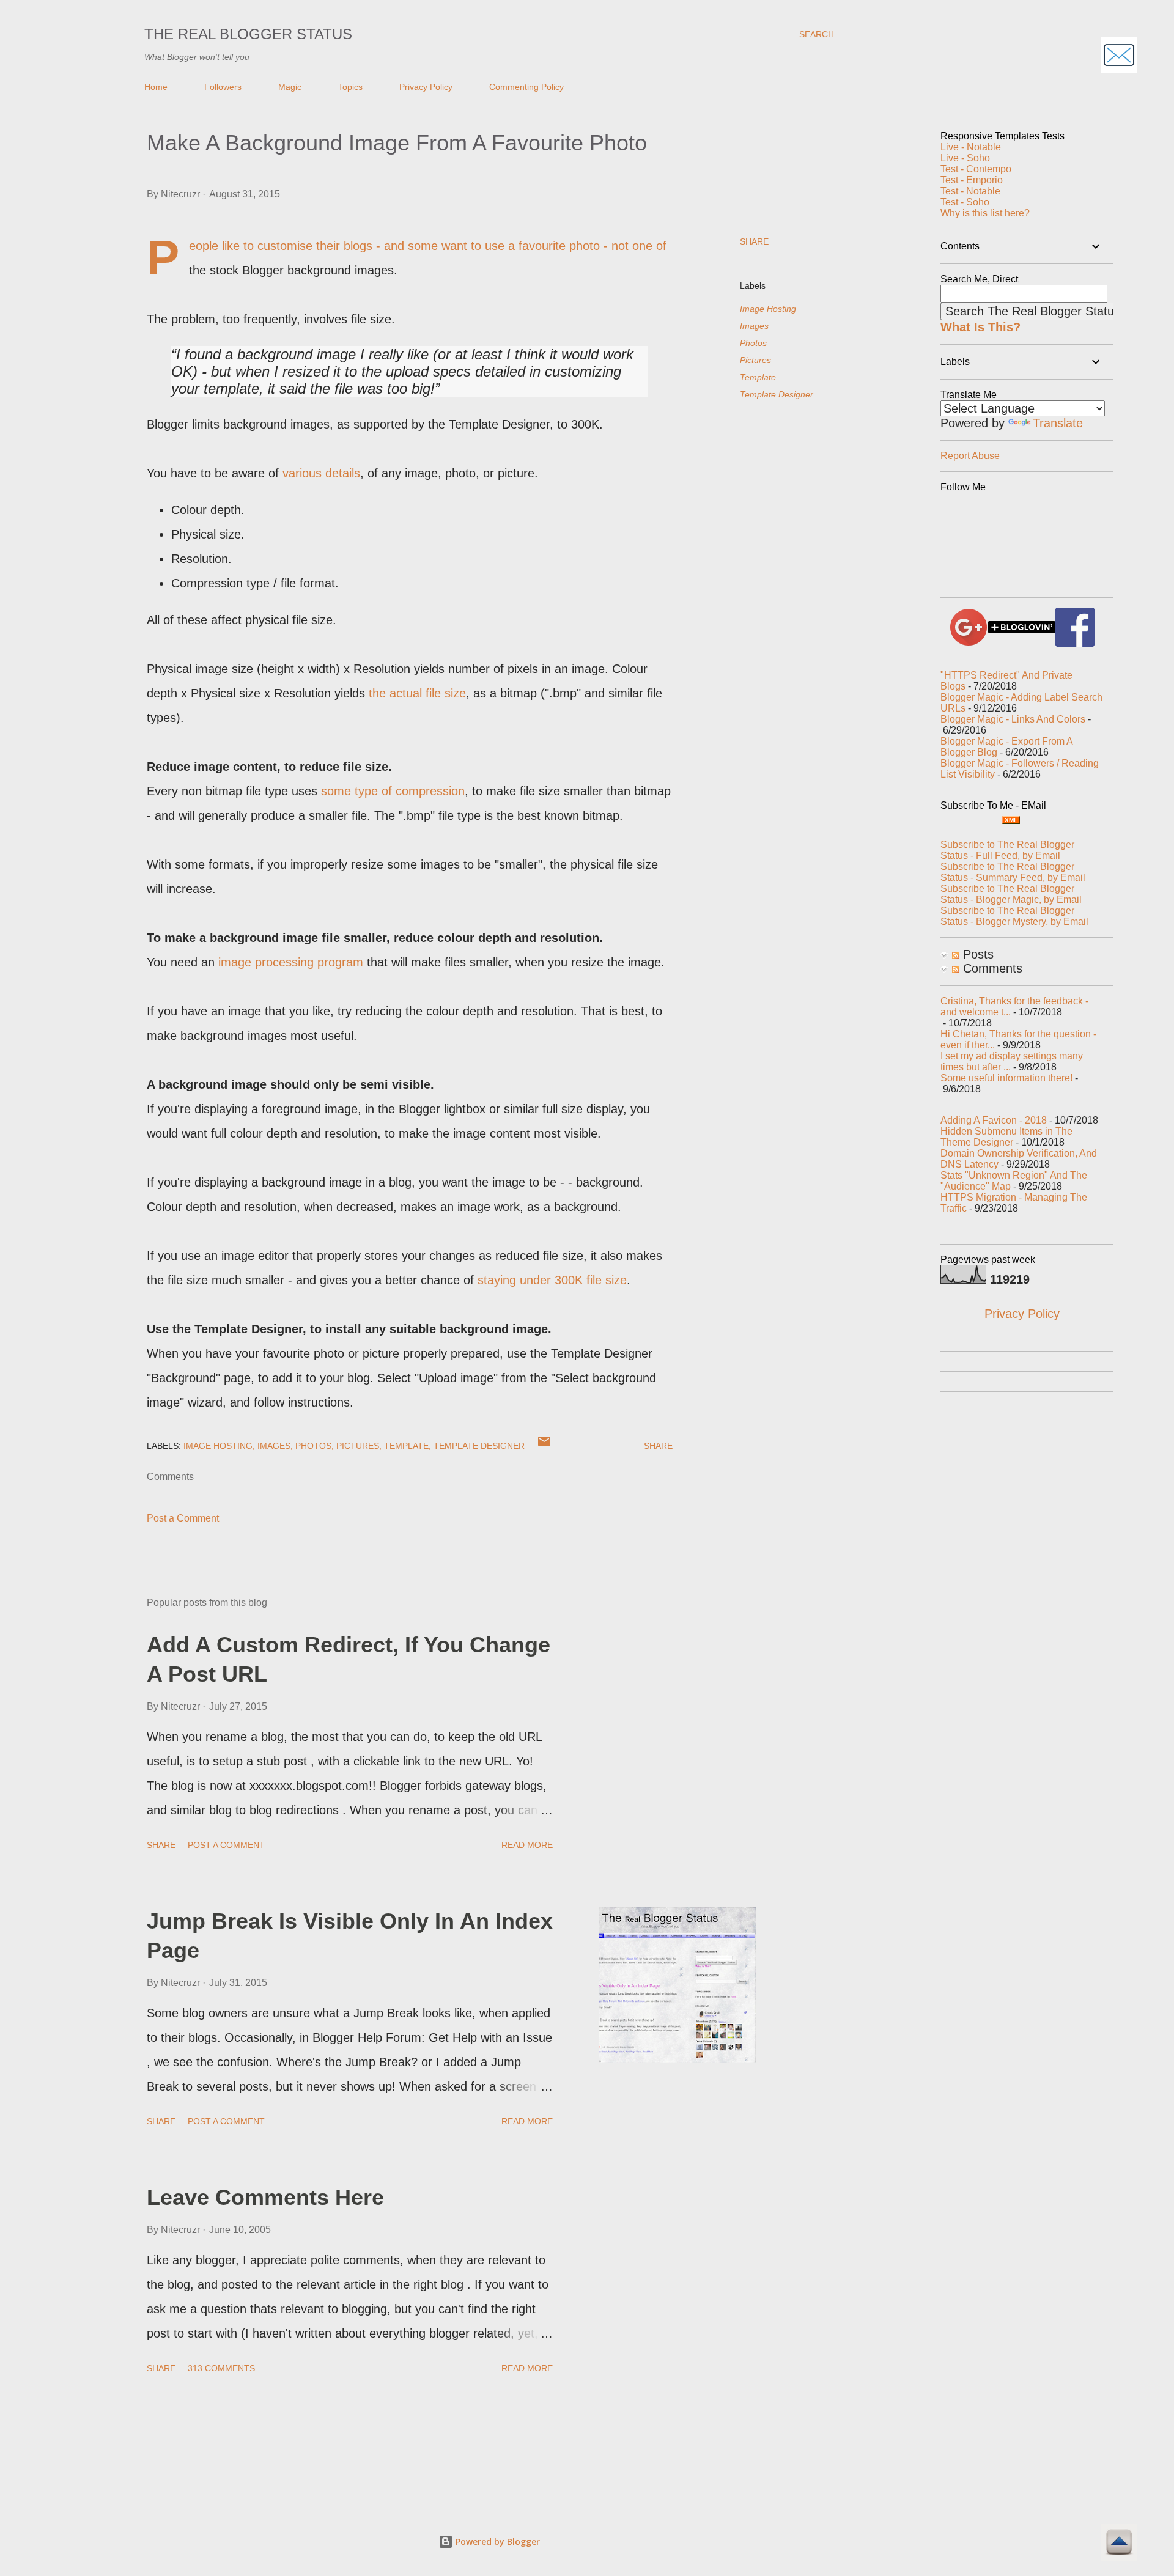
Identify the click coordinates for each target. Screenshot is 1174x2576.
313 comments (221, 2368)
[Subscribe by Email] (1119, 57)
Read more (527, 1845)
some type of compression (393, 791)
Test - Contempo (976, 169)
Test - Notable (970, 191)
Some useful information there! (1006, 1078)
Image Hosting (768, 309)
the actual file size (417, 693)
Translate (1058, 423)
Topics (350, 87)
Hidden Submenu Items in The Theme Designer (1006, 1137)
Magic (290, 87)
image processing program (291, 962)
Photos (753, 343)
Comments (991, 968)
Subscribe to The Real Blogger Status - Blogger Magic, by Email (1011, 894)
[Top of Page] (1119, 2544)
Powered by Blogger (497, 2541)
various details (321, 473)
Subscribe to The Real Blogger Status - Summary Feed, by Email (1013, 872)
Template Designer (777, 394)
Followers (223, 87)
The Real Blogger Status (248, 34)
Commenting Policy (526, 87)
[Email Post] (544, 1446)
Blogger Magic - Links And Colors (1013, 719)
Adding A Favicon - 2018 (994, 1120)
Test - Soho (965, 202)
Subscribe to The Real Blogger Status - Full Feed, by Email (1007, 850)
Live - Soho (965, 158)
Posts (976, 954)
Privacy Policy (426, 87)
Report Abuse (970, 456)
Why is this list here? (985, 213)
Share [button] (754, 241)
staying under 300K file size (552, 1280)
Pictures (755, 360)
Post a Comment (183, 1518)
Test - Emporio (972, 180)
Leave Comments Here (265, 2197)
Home (156, 87)
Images (754, 326)
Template (758, 377)
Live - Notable (971, 147)
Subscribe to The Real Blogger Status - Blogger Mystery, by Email (1014, 916)
